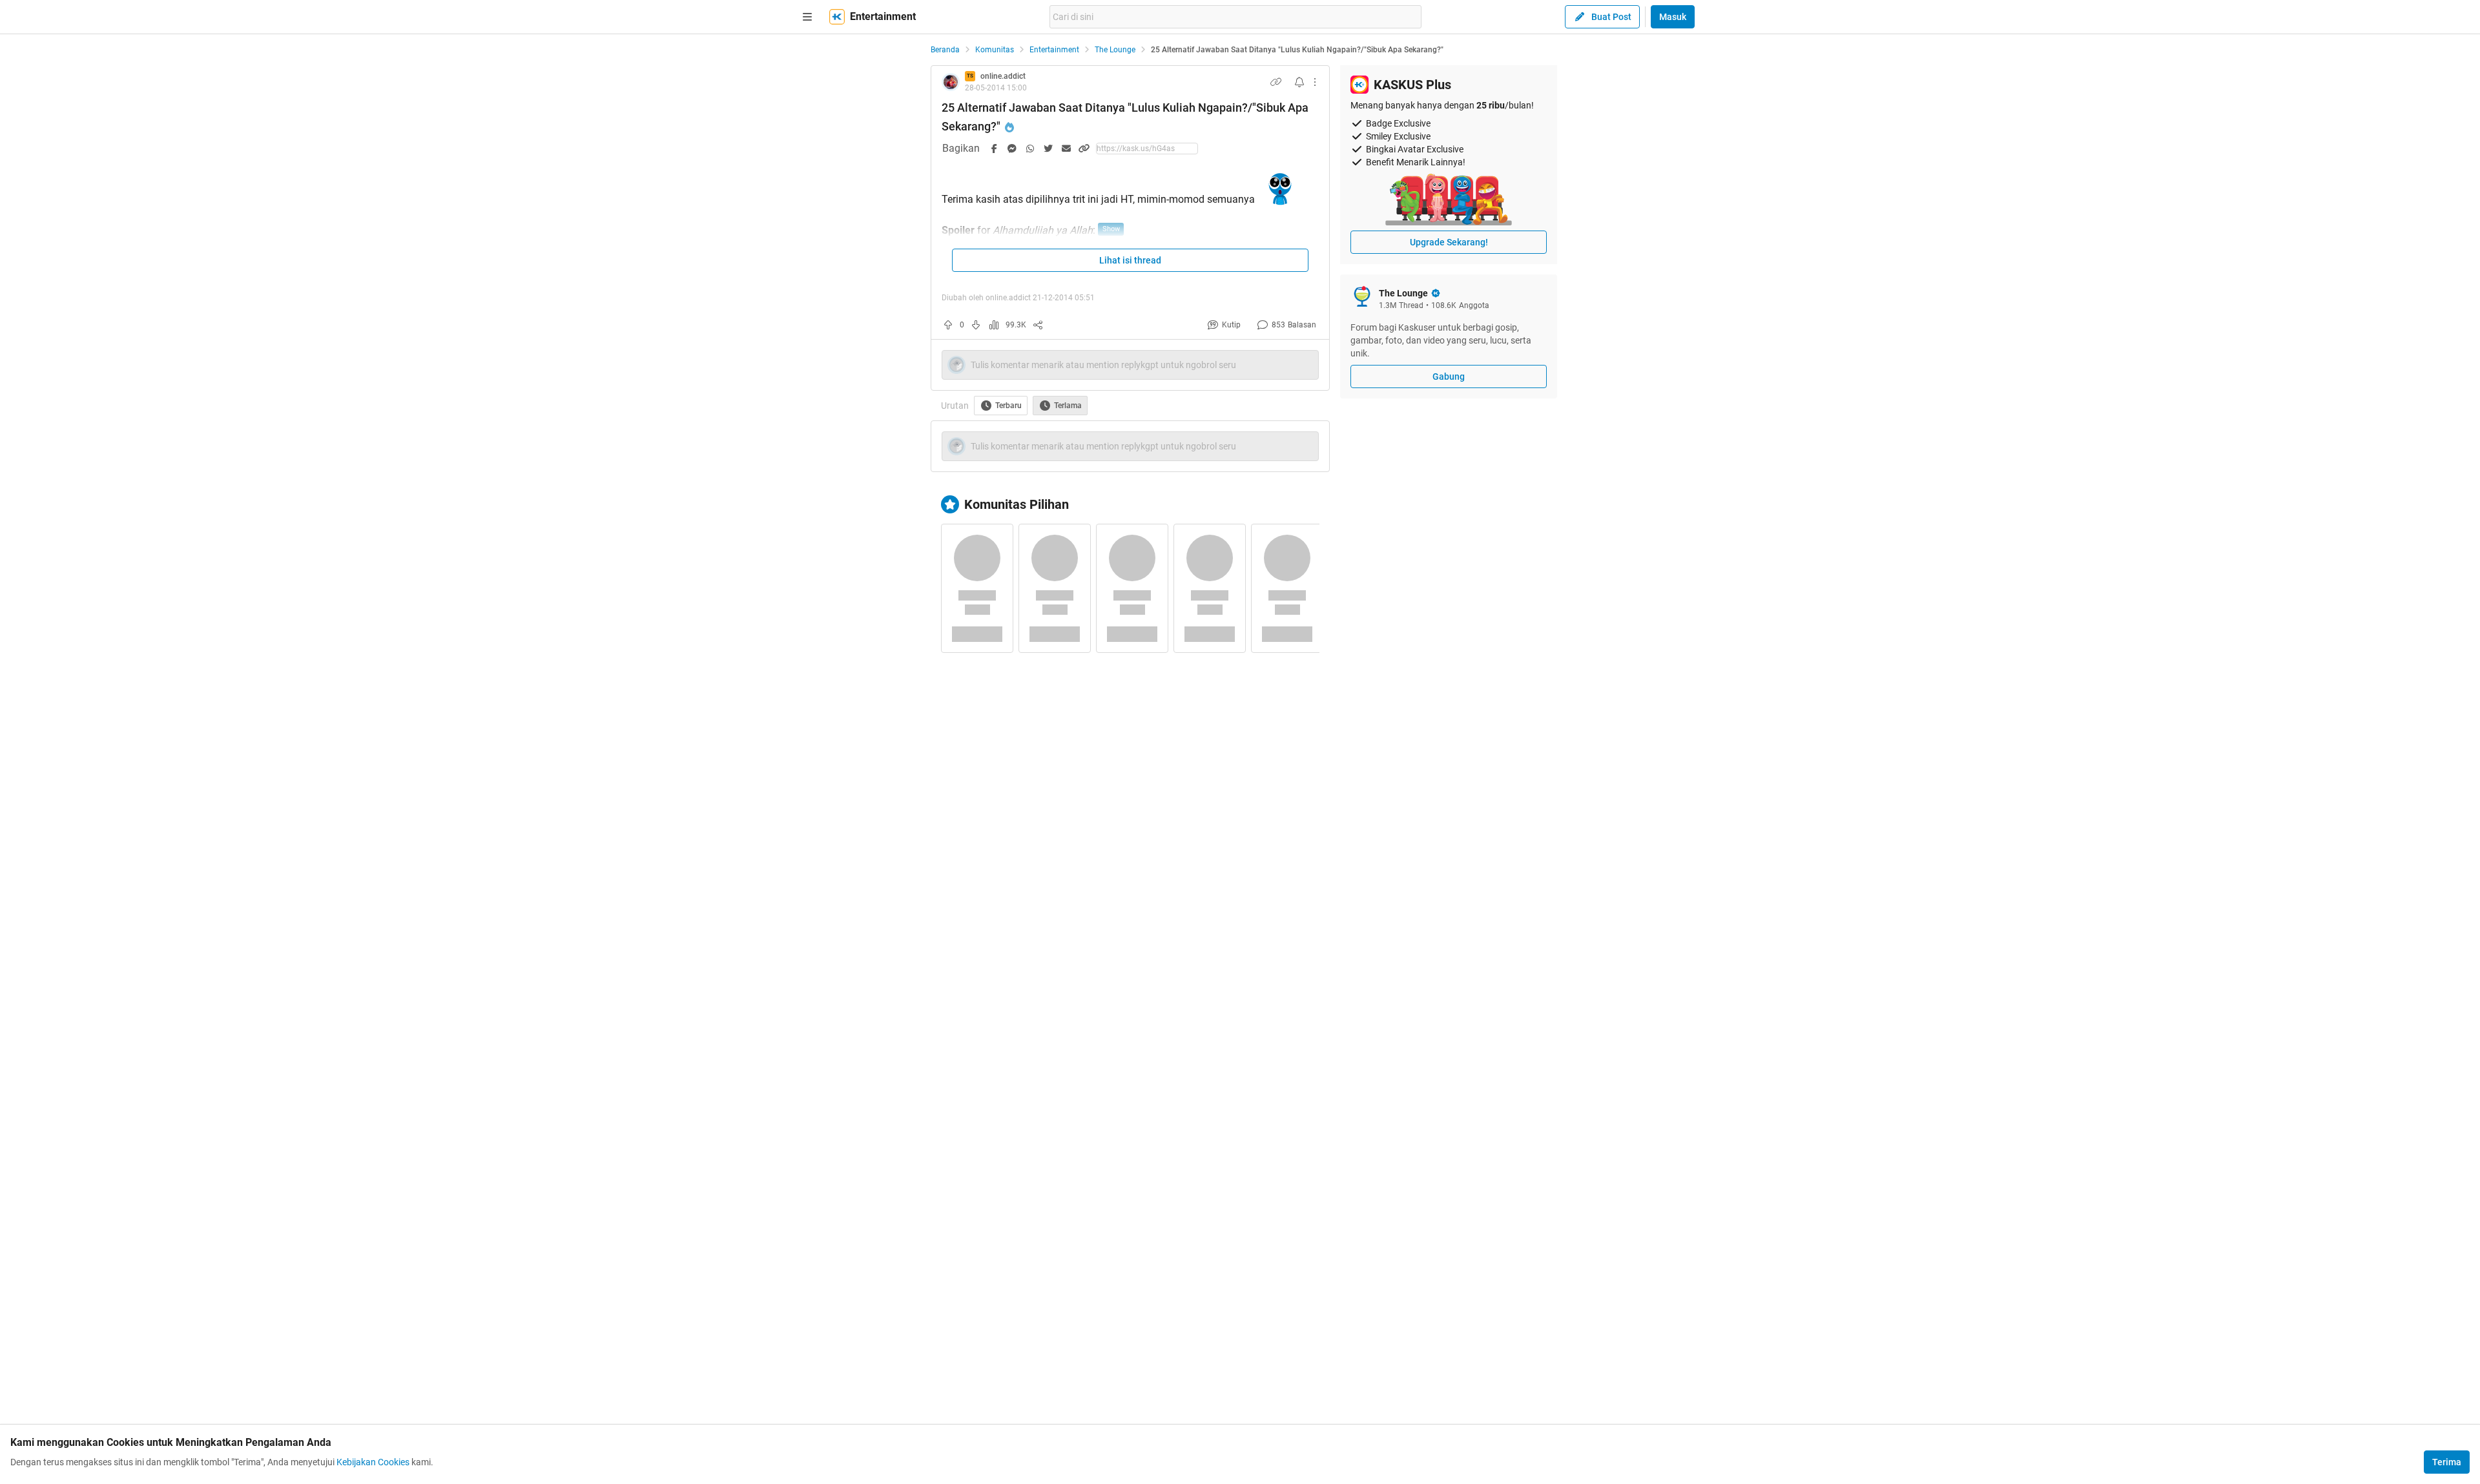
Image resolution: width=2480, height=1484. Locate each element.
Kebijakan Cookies (373, 1462)
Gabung (1449, 376)
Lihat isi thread (1130, 260)
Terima (2447, 1462)
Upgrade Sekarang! (1449, 242)
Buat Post (1611, 17)
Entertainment (1054, 50)
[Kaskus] (837, 17)
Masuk (1673, 17)
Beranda (945, 50)
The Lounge (1115, 50)
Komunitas (995, 50)
